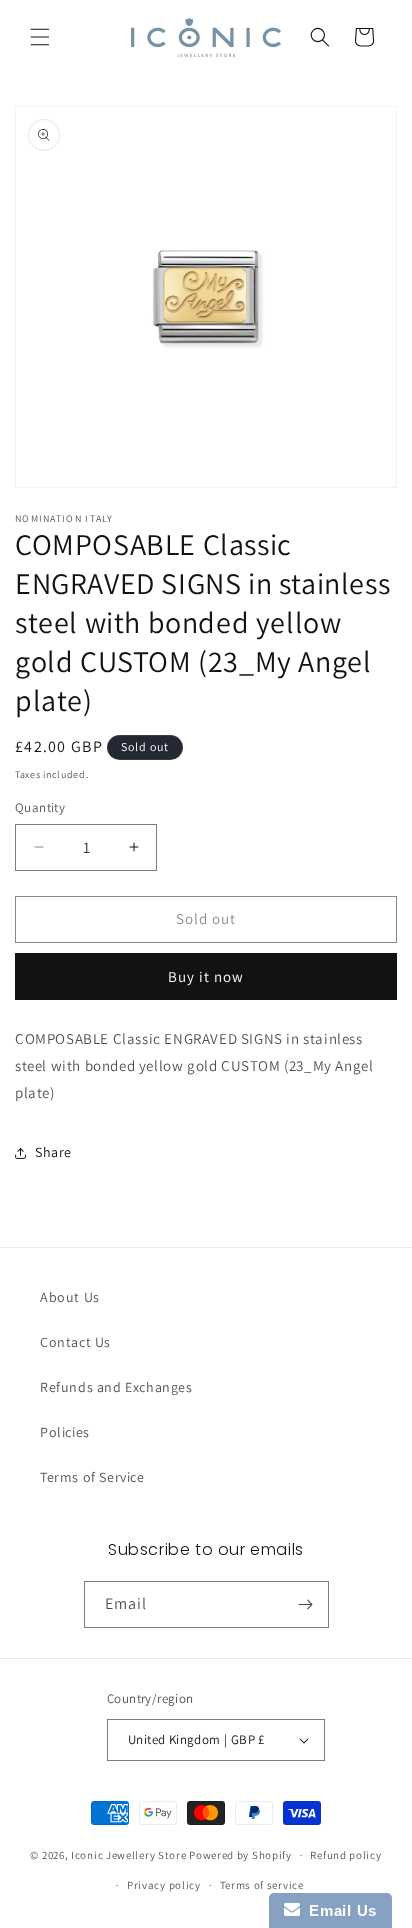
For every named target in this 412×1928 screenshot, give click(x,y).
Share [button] (53, 1152)
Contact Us (75, 1342)
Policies (65, 1432)
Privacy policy (164, 1885)
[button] (40, 37)
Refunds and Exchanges (116, 1387)
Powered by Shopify (240, 1855)
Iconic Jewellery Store (128, 1855)
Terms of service (262, 1885)
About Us (70, 1297)
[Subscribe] (306, 1604)
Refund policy (345, 1855)
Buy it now (206, 976)
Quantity (40, 807)
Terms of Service (92, 1477)
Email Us (338, 1910)
